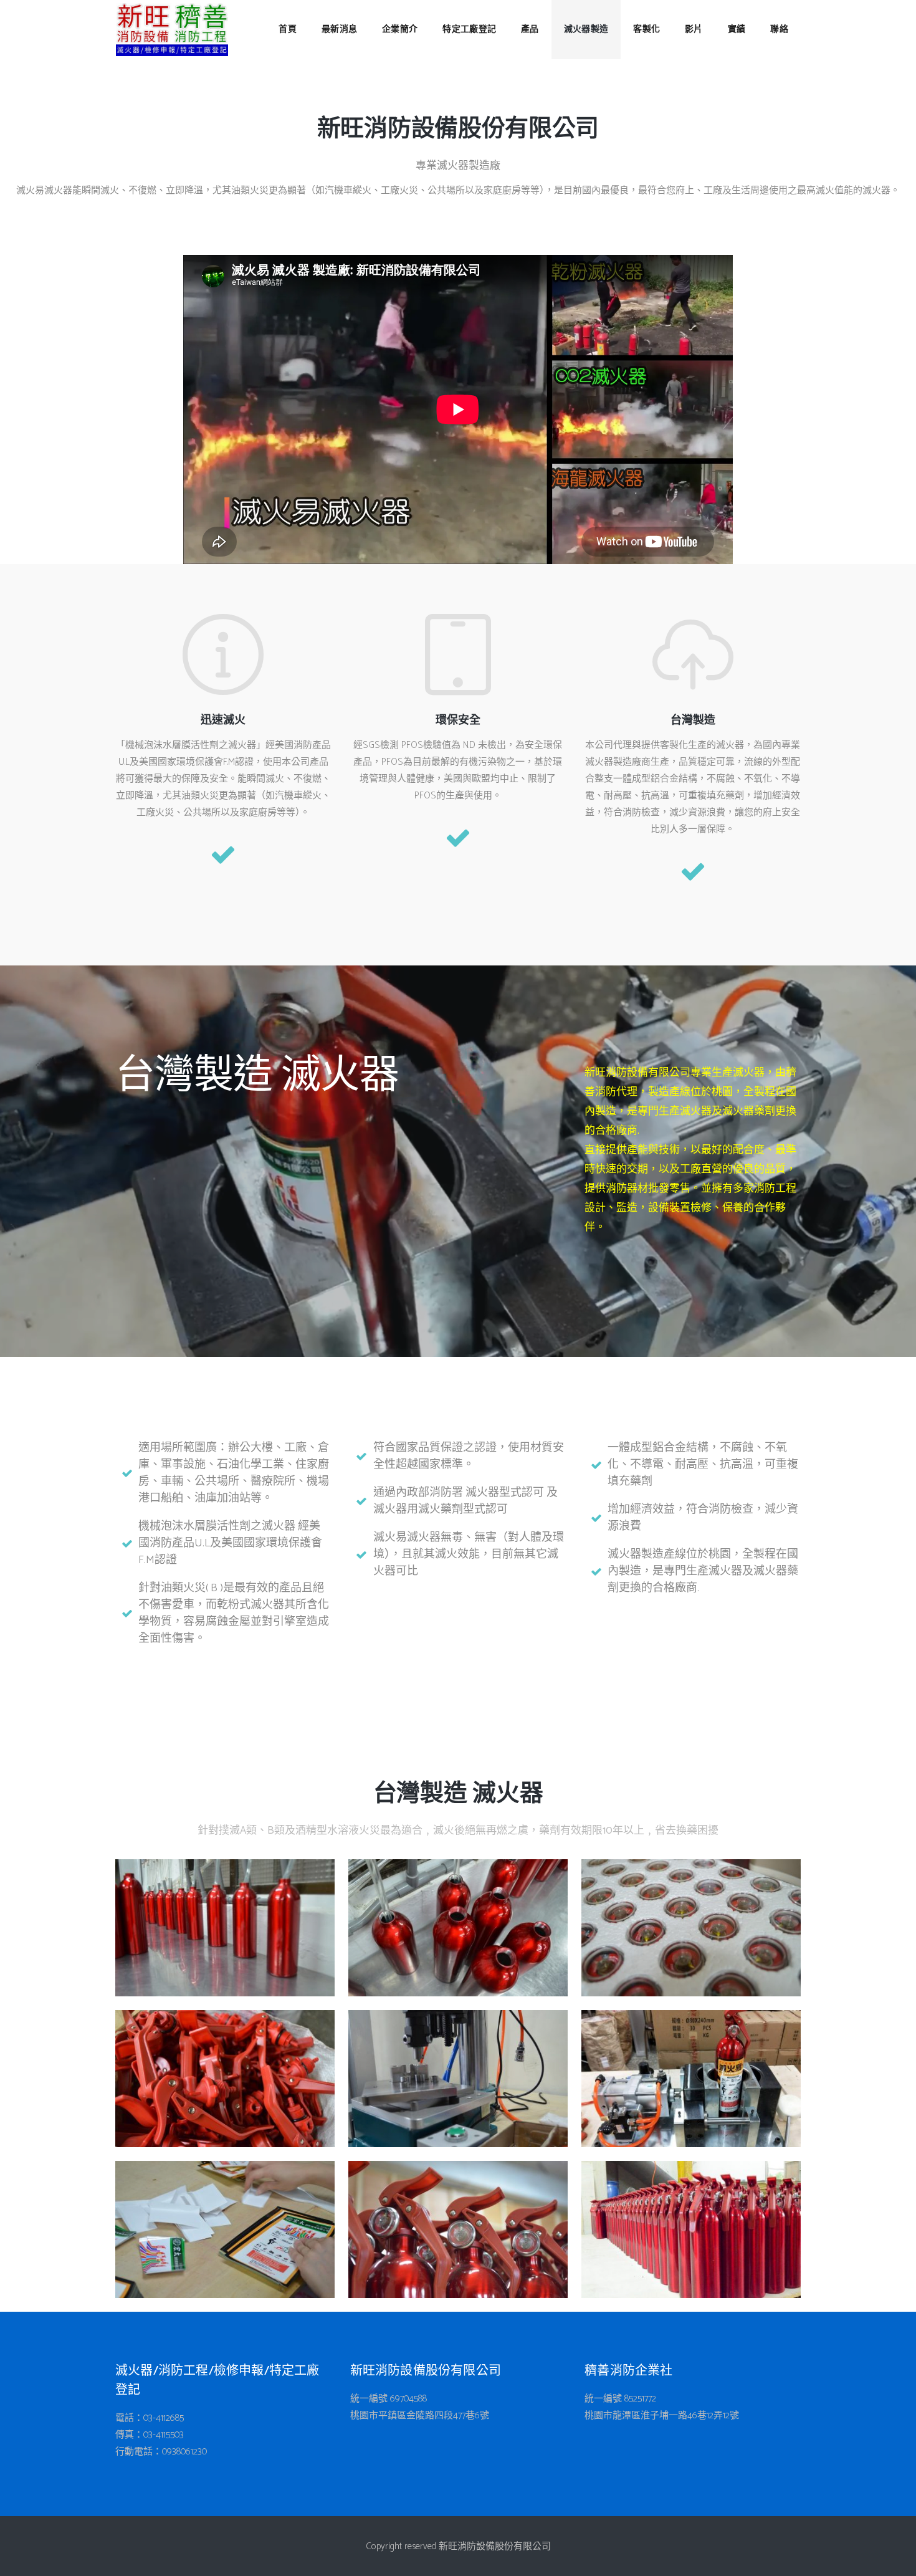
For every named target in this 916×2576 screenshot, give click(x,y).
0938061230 (184, 2452)
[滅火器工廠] (225, 1928)
